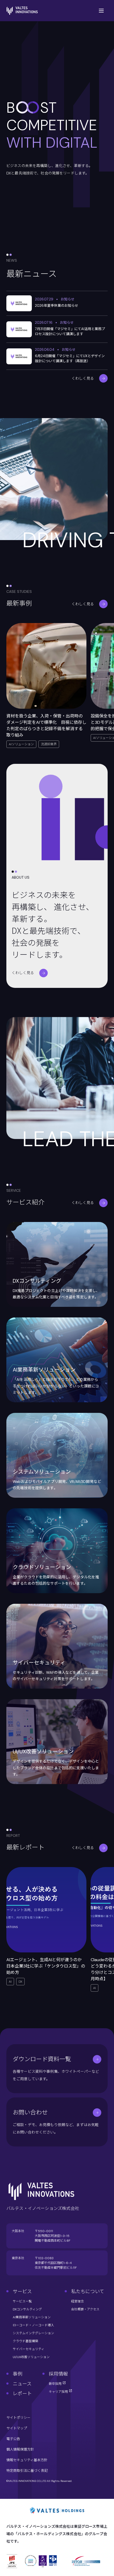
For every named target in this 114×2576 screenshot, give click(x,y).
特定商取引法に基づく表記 (27, 2471)
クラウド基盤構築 (25, 2341)
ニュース (22, 2384)
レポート (22, 2394)
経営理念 (77, 2301)
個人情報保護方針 (20, 2449)
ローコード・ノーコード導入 (33, 2325)
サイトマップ (17, 2428)
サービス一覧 (22, 2301)
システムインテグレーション (33, 2333)
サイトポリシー (18, 2418)
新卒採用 (56, 2384)
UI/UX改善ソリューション (31, 2357)
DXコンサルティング (27, 2309)
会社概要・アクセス (85, 2309)
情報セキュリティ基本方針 (27, 2460)
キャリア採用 (59, 2392)
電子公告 (13, 2439)
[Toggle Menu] (101, 11)
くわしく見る (83, 378)
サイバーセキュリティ (28, 2349)
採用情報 (58, 2374)
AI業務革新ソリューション (32, 2317)
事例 (17, 2374)
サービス (22, 2292)
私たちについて (88, 2292)
